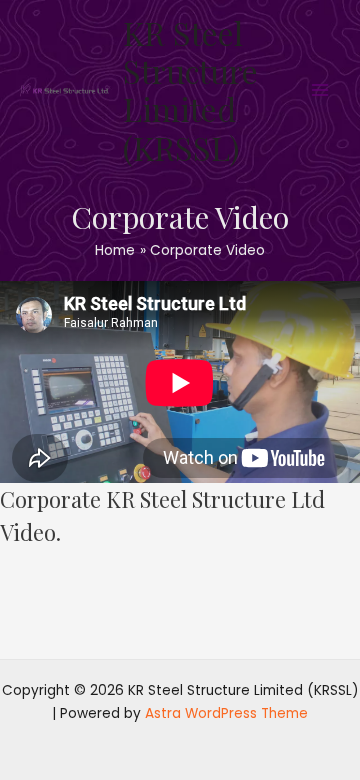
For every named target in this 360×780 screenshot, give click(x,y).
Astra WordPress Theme (226, 713)
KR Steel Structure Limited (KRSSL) (190, 90)
